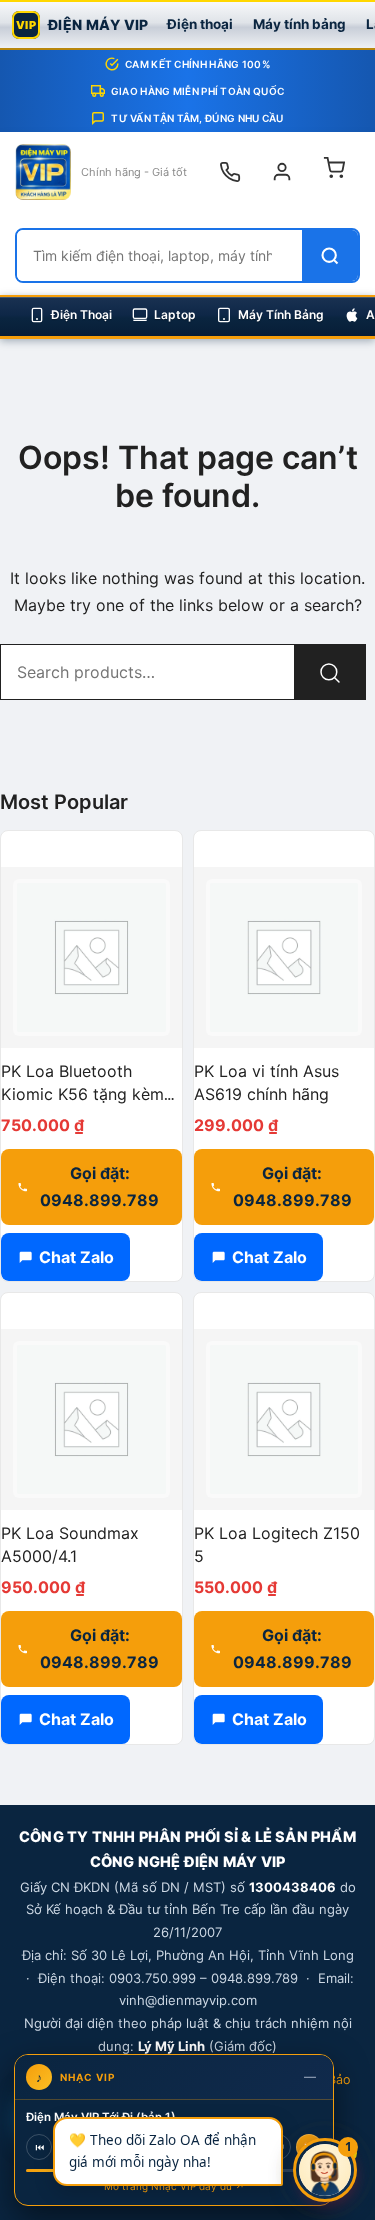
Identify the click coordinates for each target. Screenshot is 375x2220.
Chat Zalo (76, 1257)
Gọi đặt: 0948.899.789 (99, 1186)
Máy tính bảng (299, 24)
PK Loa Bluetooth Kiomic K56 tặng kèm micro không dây (82, 1094)
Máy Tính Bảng (281, 314)
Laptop (175, 314)
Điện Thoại (81, 314)
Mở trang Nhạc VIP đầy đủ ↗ (174, 2186)
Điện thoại (200, 24)
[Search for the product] (330, 672)
